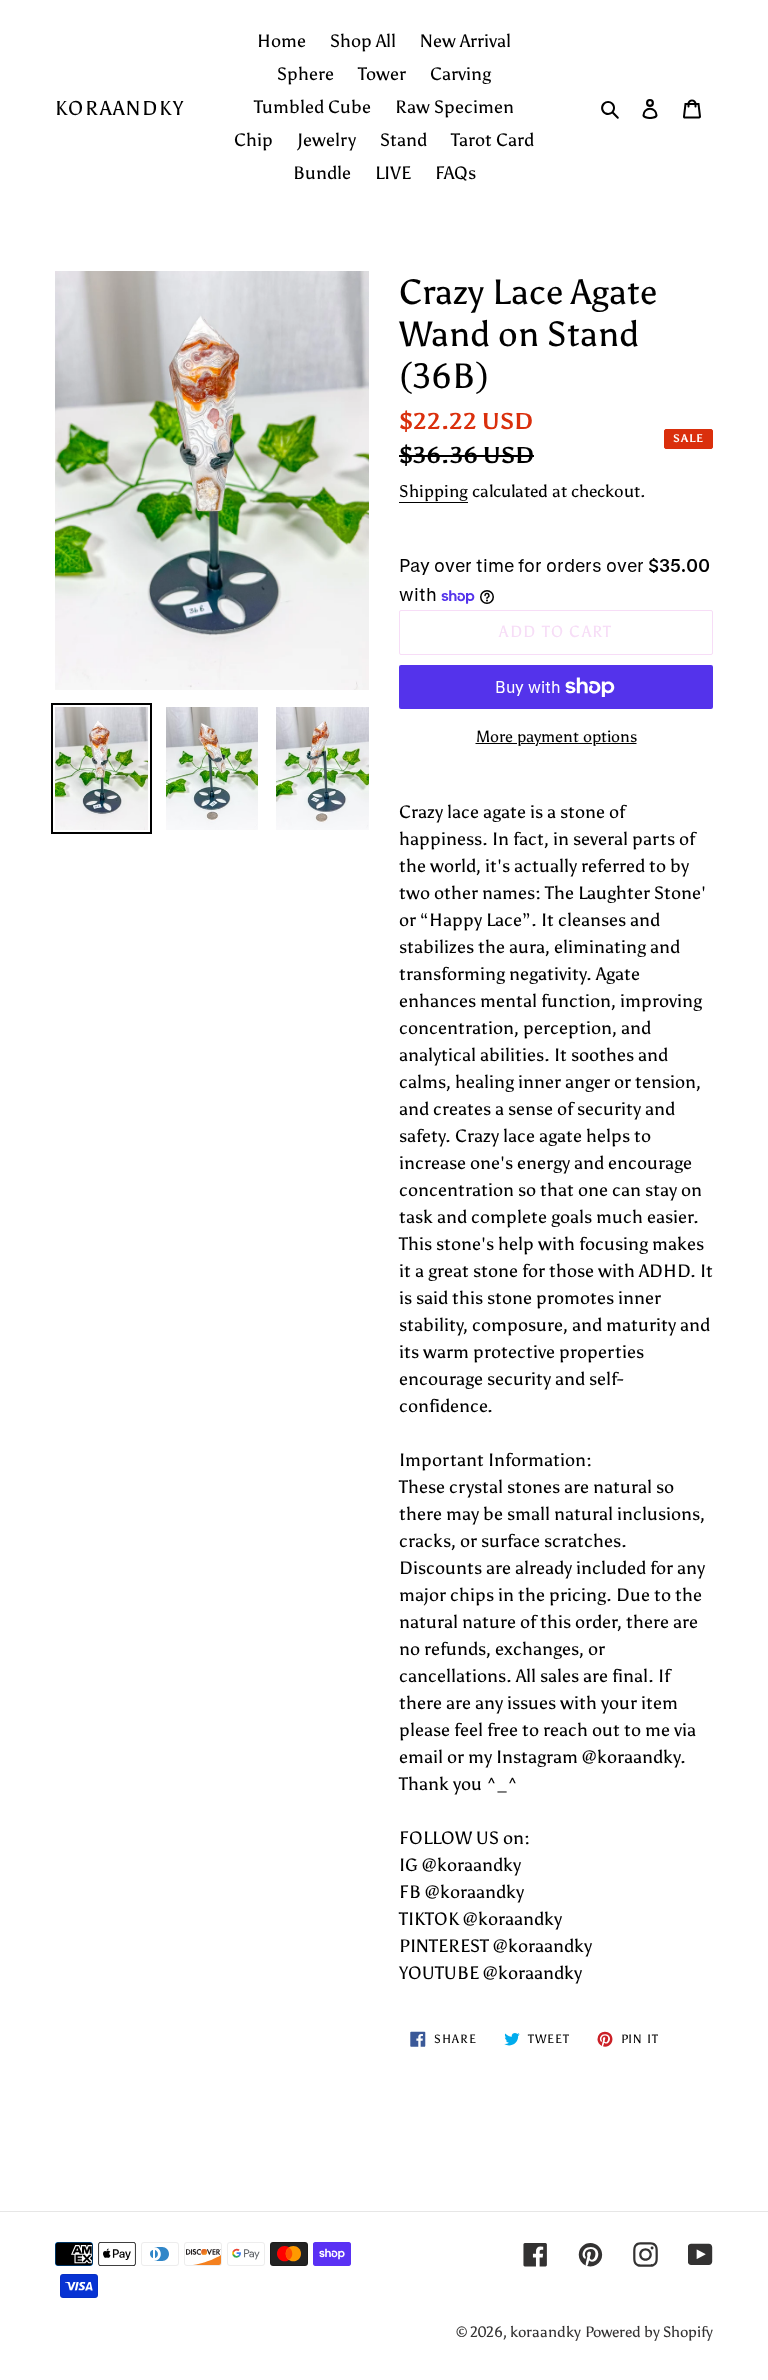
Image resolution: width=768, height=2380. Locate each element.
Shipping (433, 491)
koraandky (120, 108)
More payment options (556, 736)
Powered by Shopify (649, 2332)
